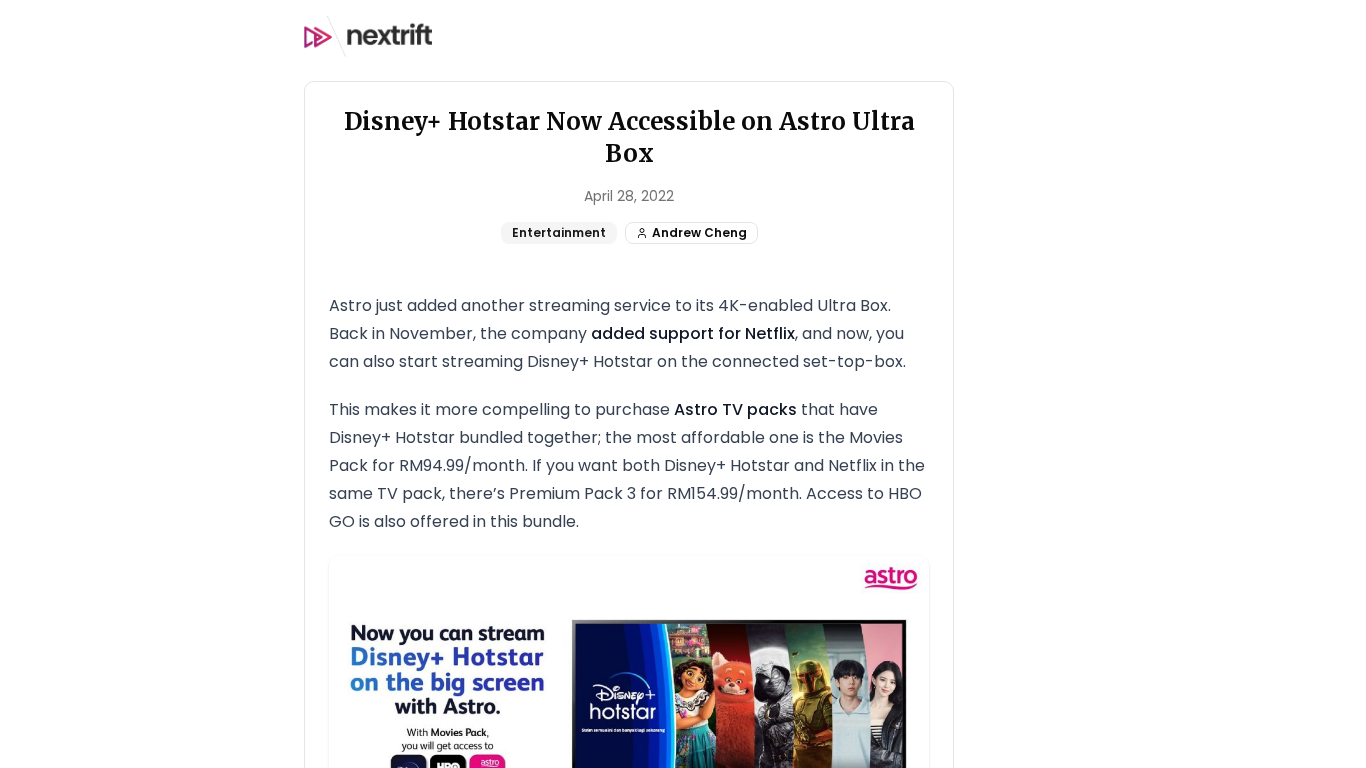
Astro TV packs (735, 409)
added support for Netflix (693, 333)
